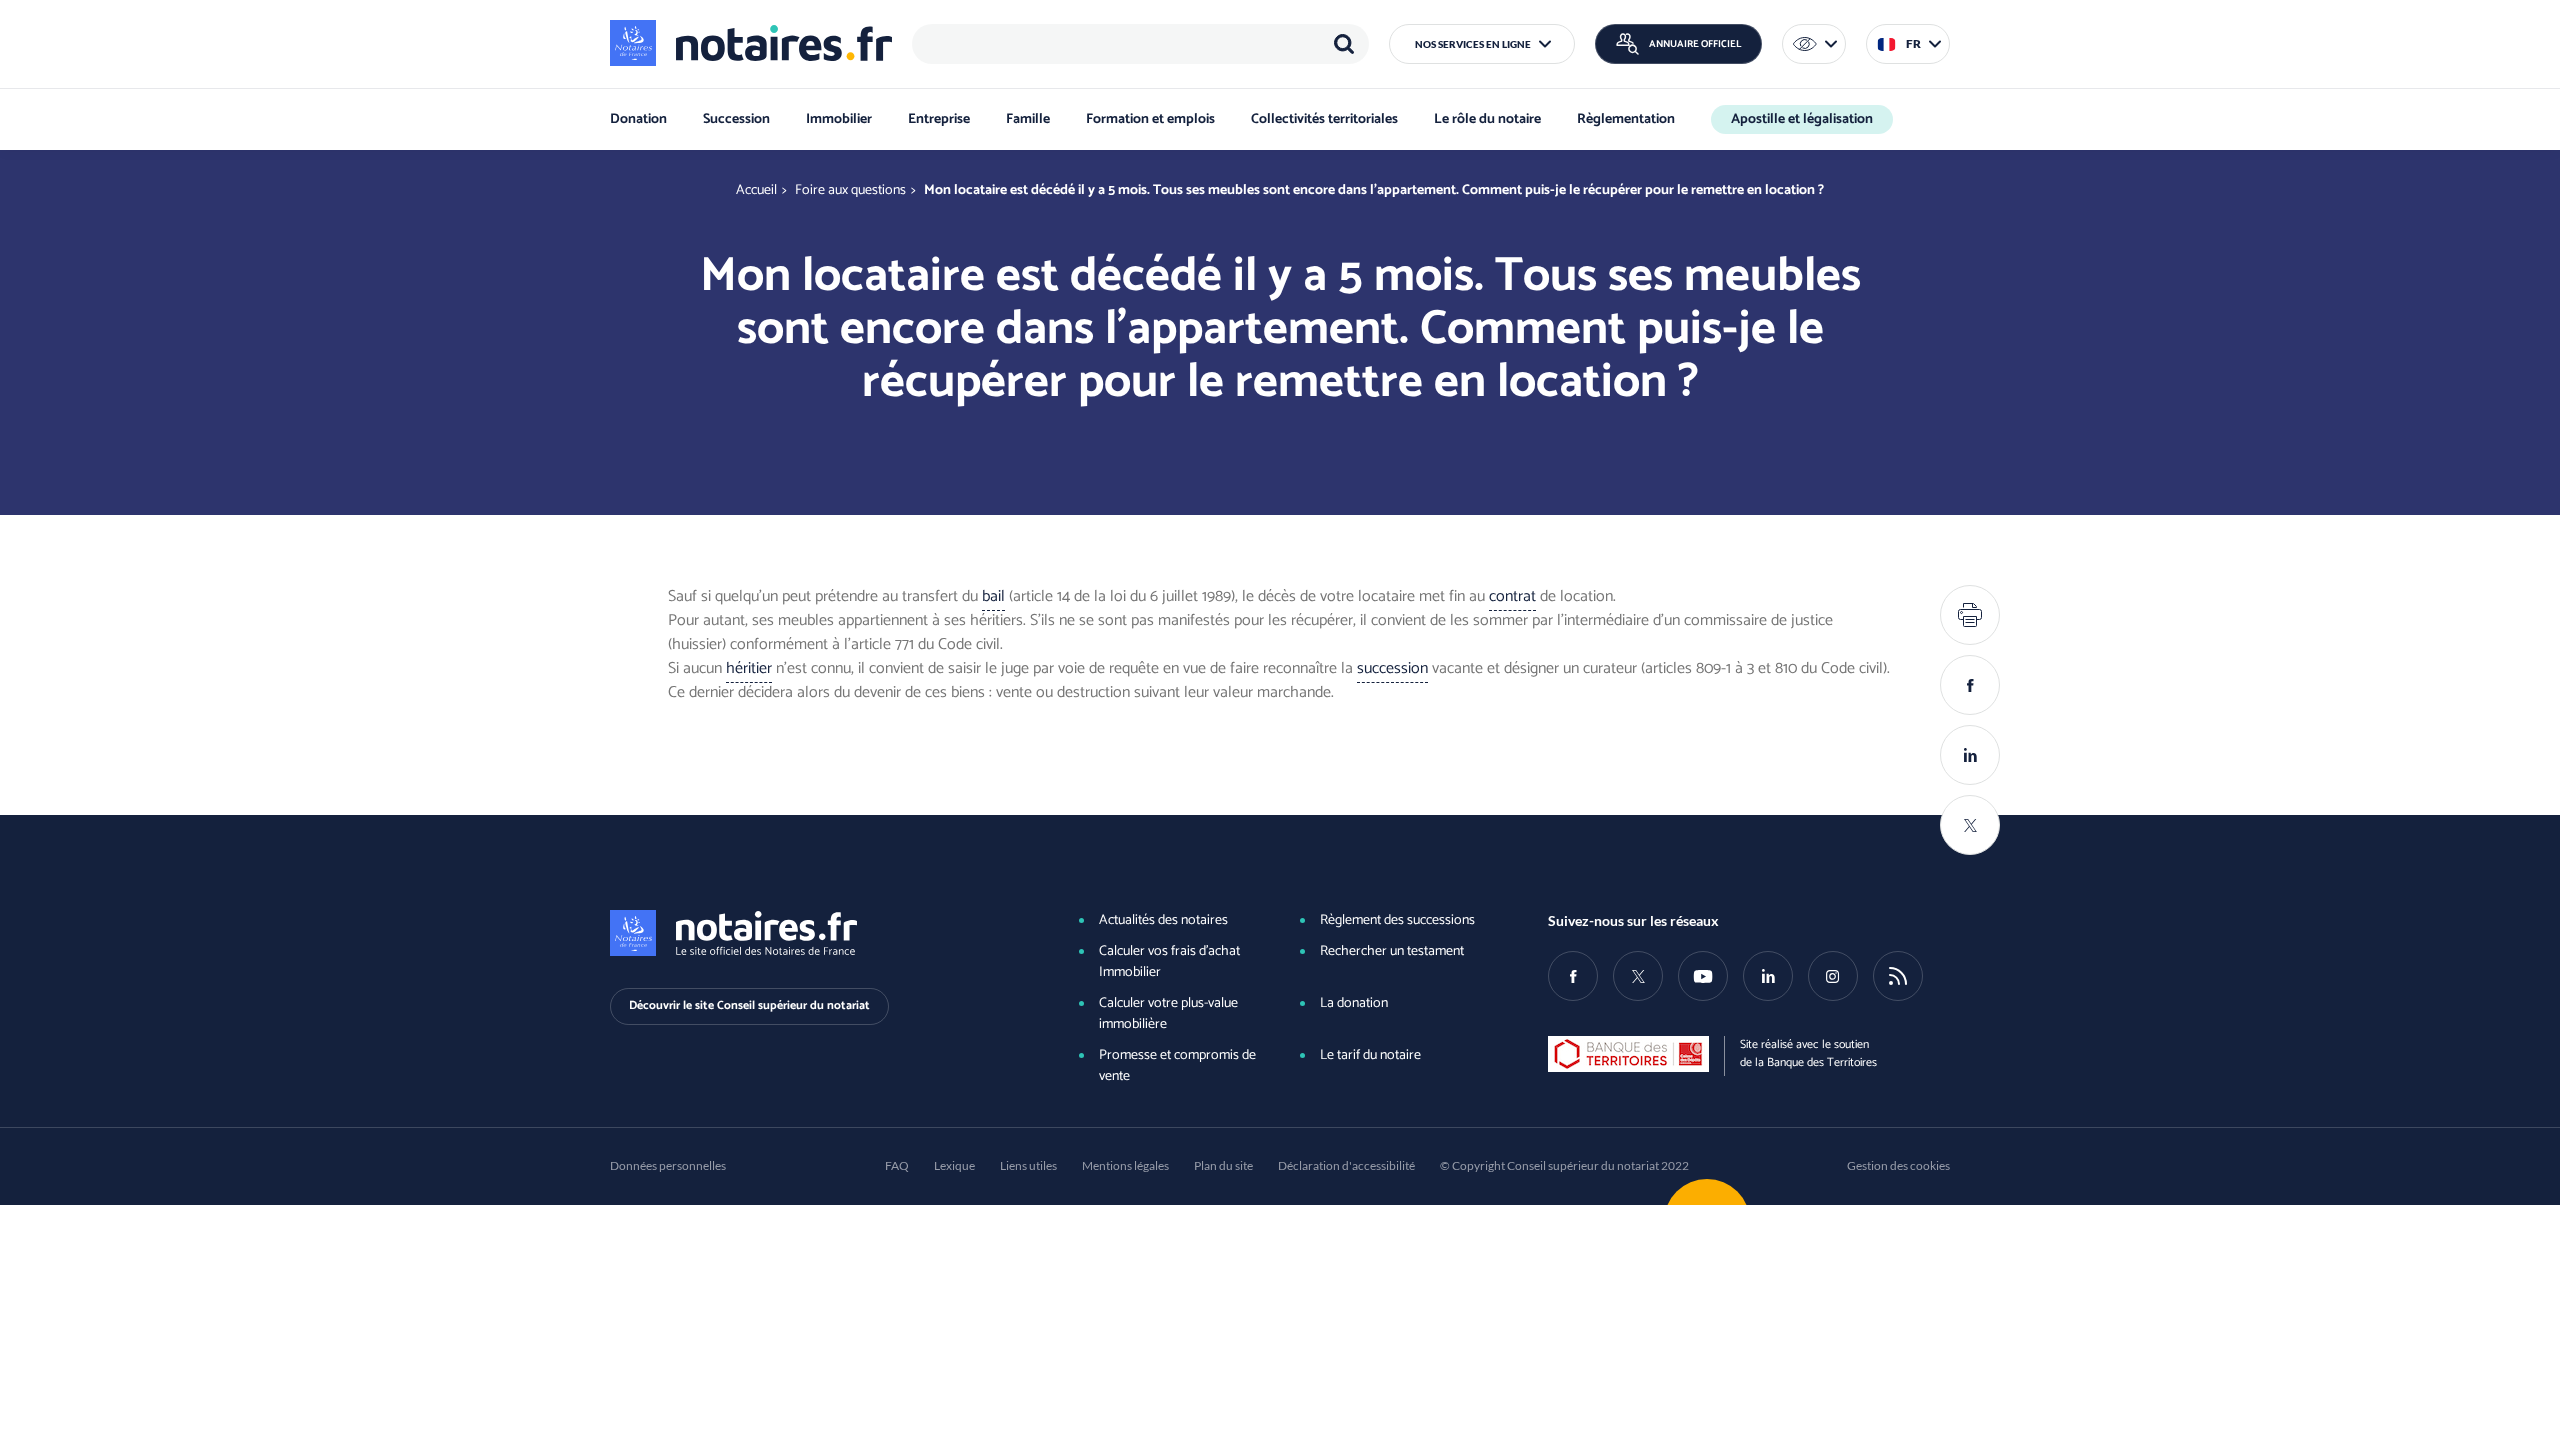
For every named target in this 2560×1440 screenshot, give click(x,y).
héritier (749, 668)
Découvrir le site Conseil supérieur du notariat (749, 1005)
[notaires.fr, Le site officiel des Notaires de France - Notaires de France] (811, 933)
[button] (1482, 44)
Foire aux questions (850, 190)
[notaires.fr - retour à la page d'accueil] (751, 43)
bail (993, 596)
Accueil (756, 190)
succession (1392, 668)
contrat (1512, 596)
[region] (1140, 44)
